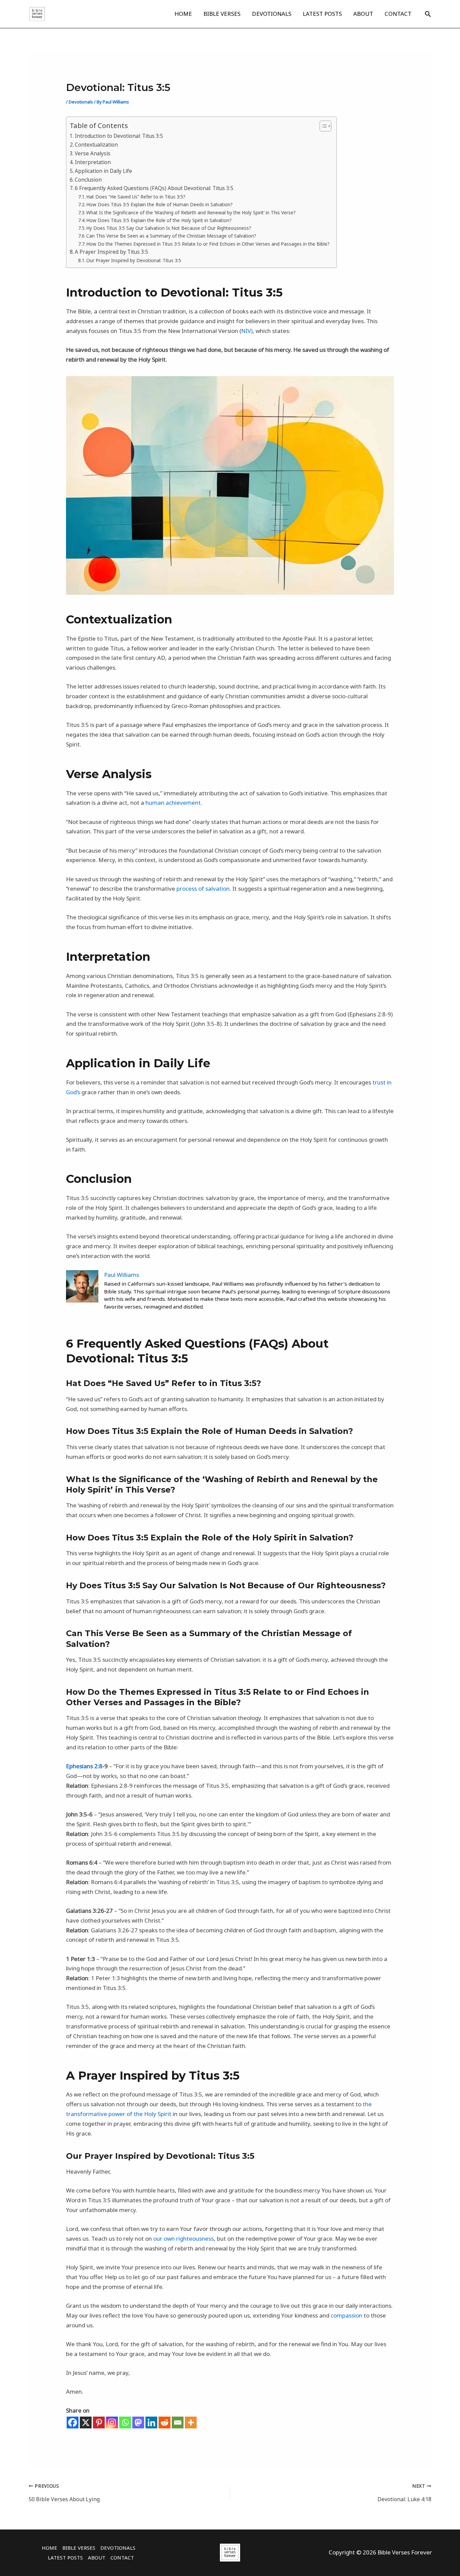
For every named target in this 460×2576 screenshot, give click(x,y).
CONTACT (398, 14)
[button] (428, 14)
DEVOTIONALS (272, 14)
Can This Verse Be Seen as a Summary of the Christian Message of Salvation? (171, 236)
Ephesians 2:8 (84, 1766)
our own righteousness (184, 2238)
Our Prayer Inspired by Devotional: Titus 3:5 (134, 260)
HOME (183, 14)
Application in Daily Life (103, 171)
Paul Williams (122, 1275)
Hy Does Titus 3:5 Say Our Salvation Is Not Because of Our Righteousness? (169, 228)
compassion (347, 2315)
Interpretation (93, 162)
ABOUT (363, 14)
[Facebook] (73, 2422)
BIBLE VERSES (222, 14)
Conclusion (88, 180)
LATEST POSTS (322, 14)
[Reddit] (165, 2422)
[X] (86, 2422)
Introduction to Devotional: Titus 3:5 (119, 136)
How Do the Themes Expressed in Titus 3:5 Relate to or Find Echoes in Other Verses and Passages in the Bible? (208, 244)
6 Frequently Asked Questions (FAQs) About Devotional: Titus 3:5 (154, 188)
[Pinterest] (99, 2422)
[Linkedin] (151, 2422)
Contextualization (96, 145)
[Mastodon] (138, 2422)
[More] (191, 2422)
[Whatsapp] (125, 2422)
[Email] (178, 2422)
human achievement (173, 803)
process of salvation (203, 888)
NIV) (247, 331)
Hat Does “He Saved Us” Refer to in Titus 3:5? (136, 197)
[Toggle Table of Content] (322, 126)
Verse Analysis (93, 153)
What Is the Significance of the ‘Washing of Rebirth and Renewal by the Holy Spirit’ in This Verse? (191, 212)
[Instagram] (112, 2422)
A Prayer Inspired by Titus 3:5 (111, 252)
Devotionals (81, 102)
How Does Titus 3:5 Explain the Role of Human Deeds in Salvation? (159, 204)
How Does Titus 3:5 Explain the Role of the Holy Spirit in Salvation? (159, 220)
